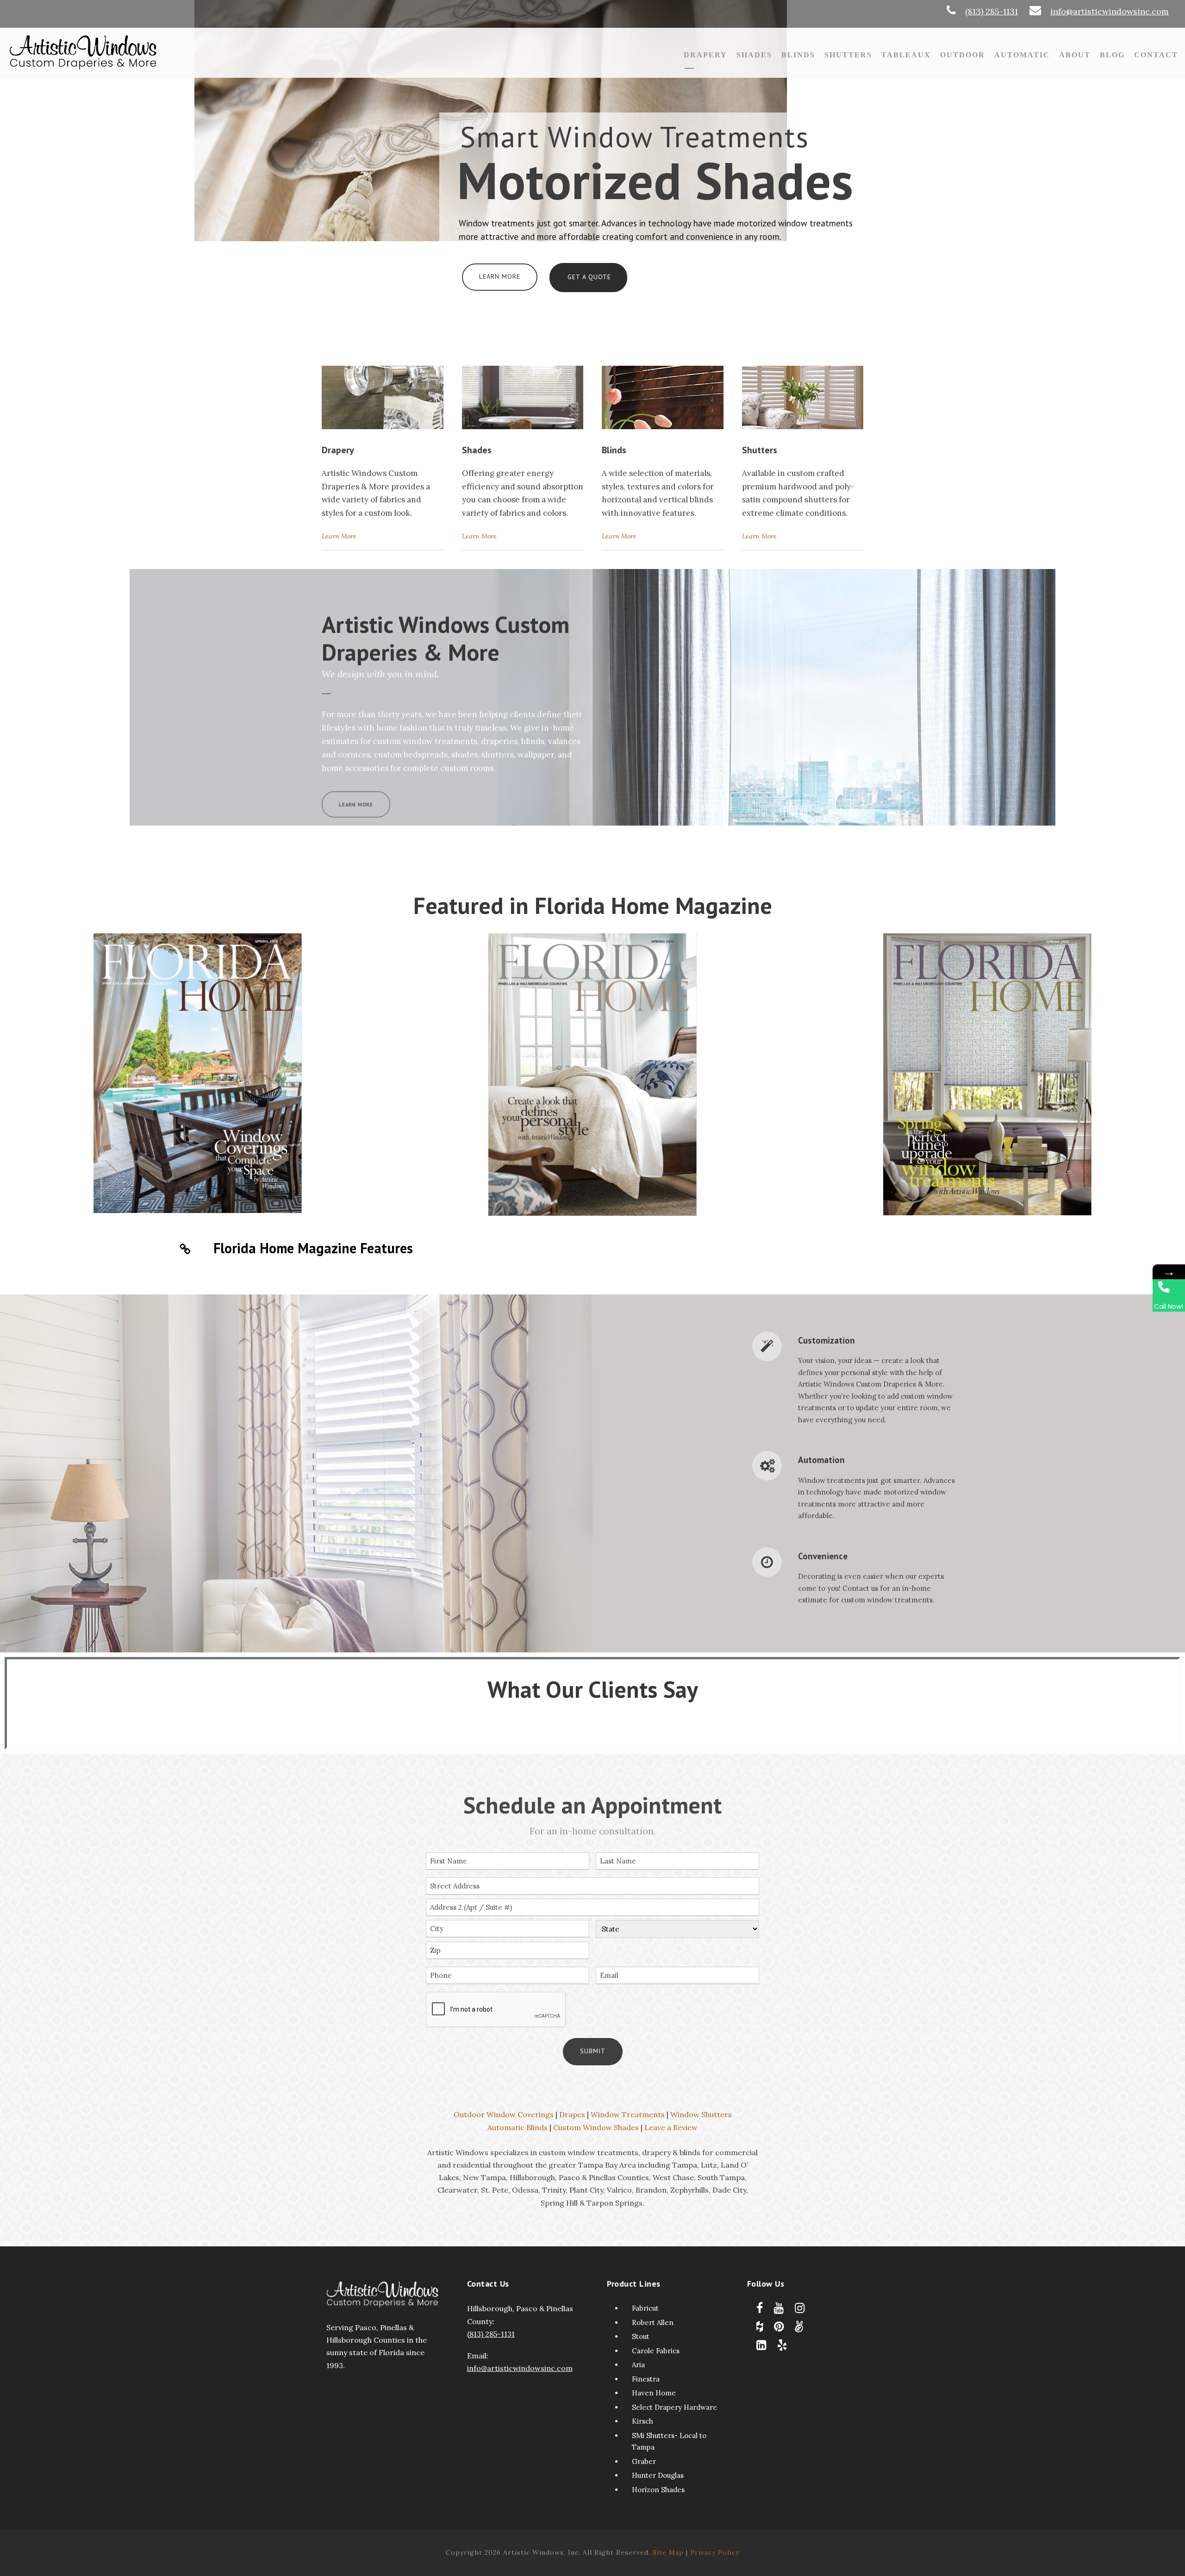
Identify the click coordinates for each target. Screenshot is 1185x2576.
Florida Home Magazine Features (313, 1248)
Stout (641, 2336)
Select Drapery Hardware (674, 2407)
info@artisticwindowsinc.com (1110, 11)
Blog (1112, 55)
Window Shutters (701, 2114)
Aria (638, 2365)
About (1075, 55)
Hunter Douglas (658, 2475)
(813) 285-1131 (992, 11)
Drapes (572, 2114)
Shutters (848, 55)
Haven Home (654, 2393)
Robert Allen (653, 2323)
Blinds (798, 55)
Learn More (500, 276)
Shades (754, 55)
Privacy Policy (715, 2552)
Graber (644, 2461)
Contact (1156, 55)
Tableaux (906, 55)
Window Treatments (628, 2114)
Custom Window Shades (596, 2127)
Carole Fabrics (656, 2351)
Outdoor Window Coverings (504, 2114)
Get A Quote (589, 277)
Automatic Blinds (518, 2127)
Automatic (1022, 55)
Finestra (646, 2379)
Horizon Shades (658, 2490)
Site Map (668, 2552)
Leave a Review (671, 2127)
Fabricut (645, 2308)
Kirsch (642, 2421)
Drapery (705, 55)
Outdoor (963, 55)
